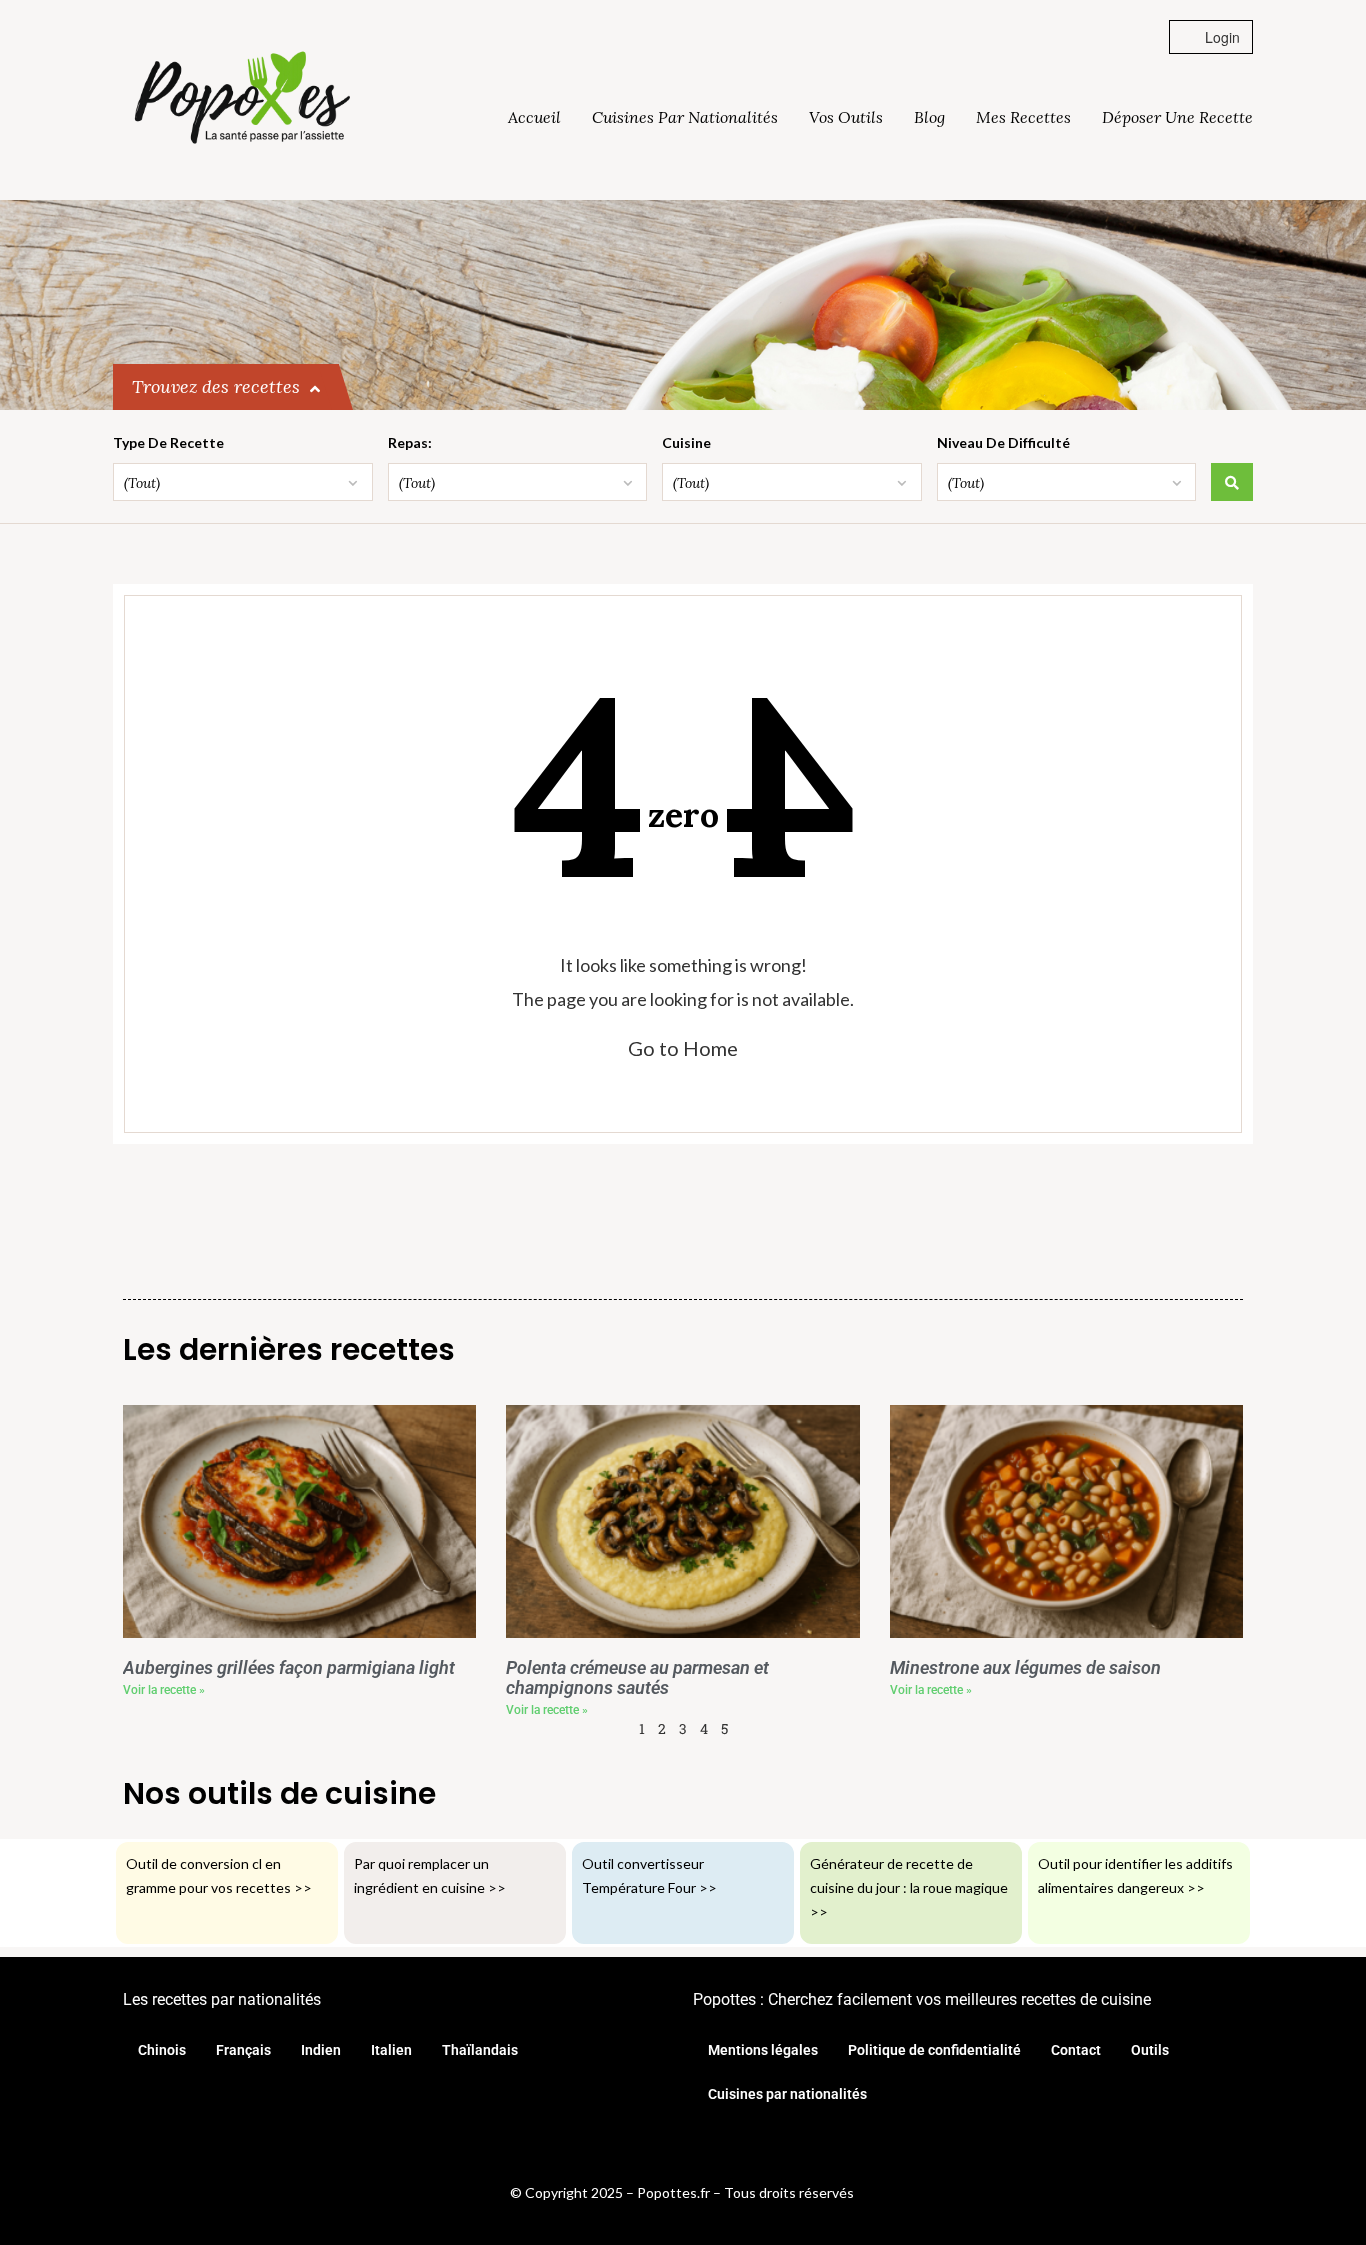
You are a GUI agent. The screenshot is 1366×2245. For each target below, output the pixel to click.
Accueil (534, 117)
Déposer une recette (1177, 117)
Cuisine (686, 442)
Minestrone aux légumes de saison (1025, 1668)
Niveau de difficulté (1003, 442)
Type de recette (168, 442)
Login (1220, 37)
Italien (391, 2050)
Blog (929, 117)
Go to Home (683, 1048)
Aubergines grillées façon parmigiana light (289, 1668)
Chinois (162, 2050)
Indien (321, 2050)
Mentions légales (763, 2050)
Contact (1076, 2050)
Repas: (410, 442)
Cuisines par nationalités (685, 117)
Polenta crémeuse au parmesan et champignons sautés (637, 1678)
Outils (1150, 2050)
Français (243, 2050)
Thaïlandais (480, 2050)
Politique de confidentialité (934, 2050)
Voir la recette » (164, 1690)
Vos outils (846, 117)
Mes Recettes (1023, 117)
